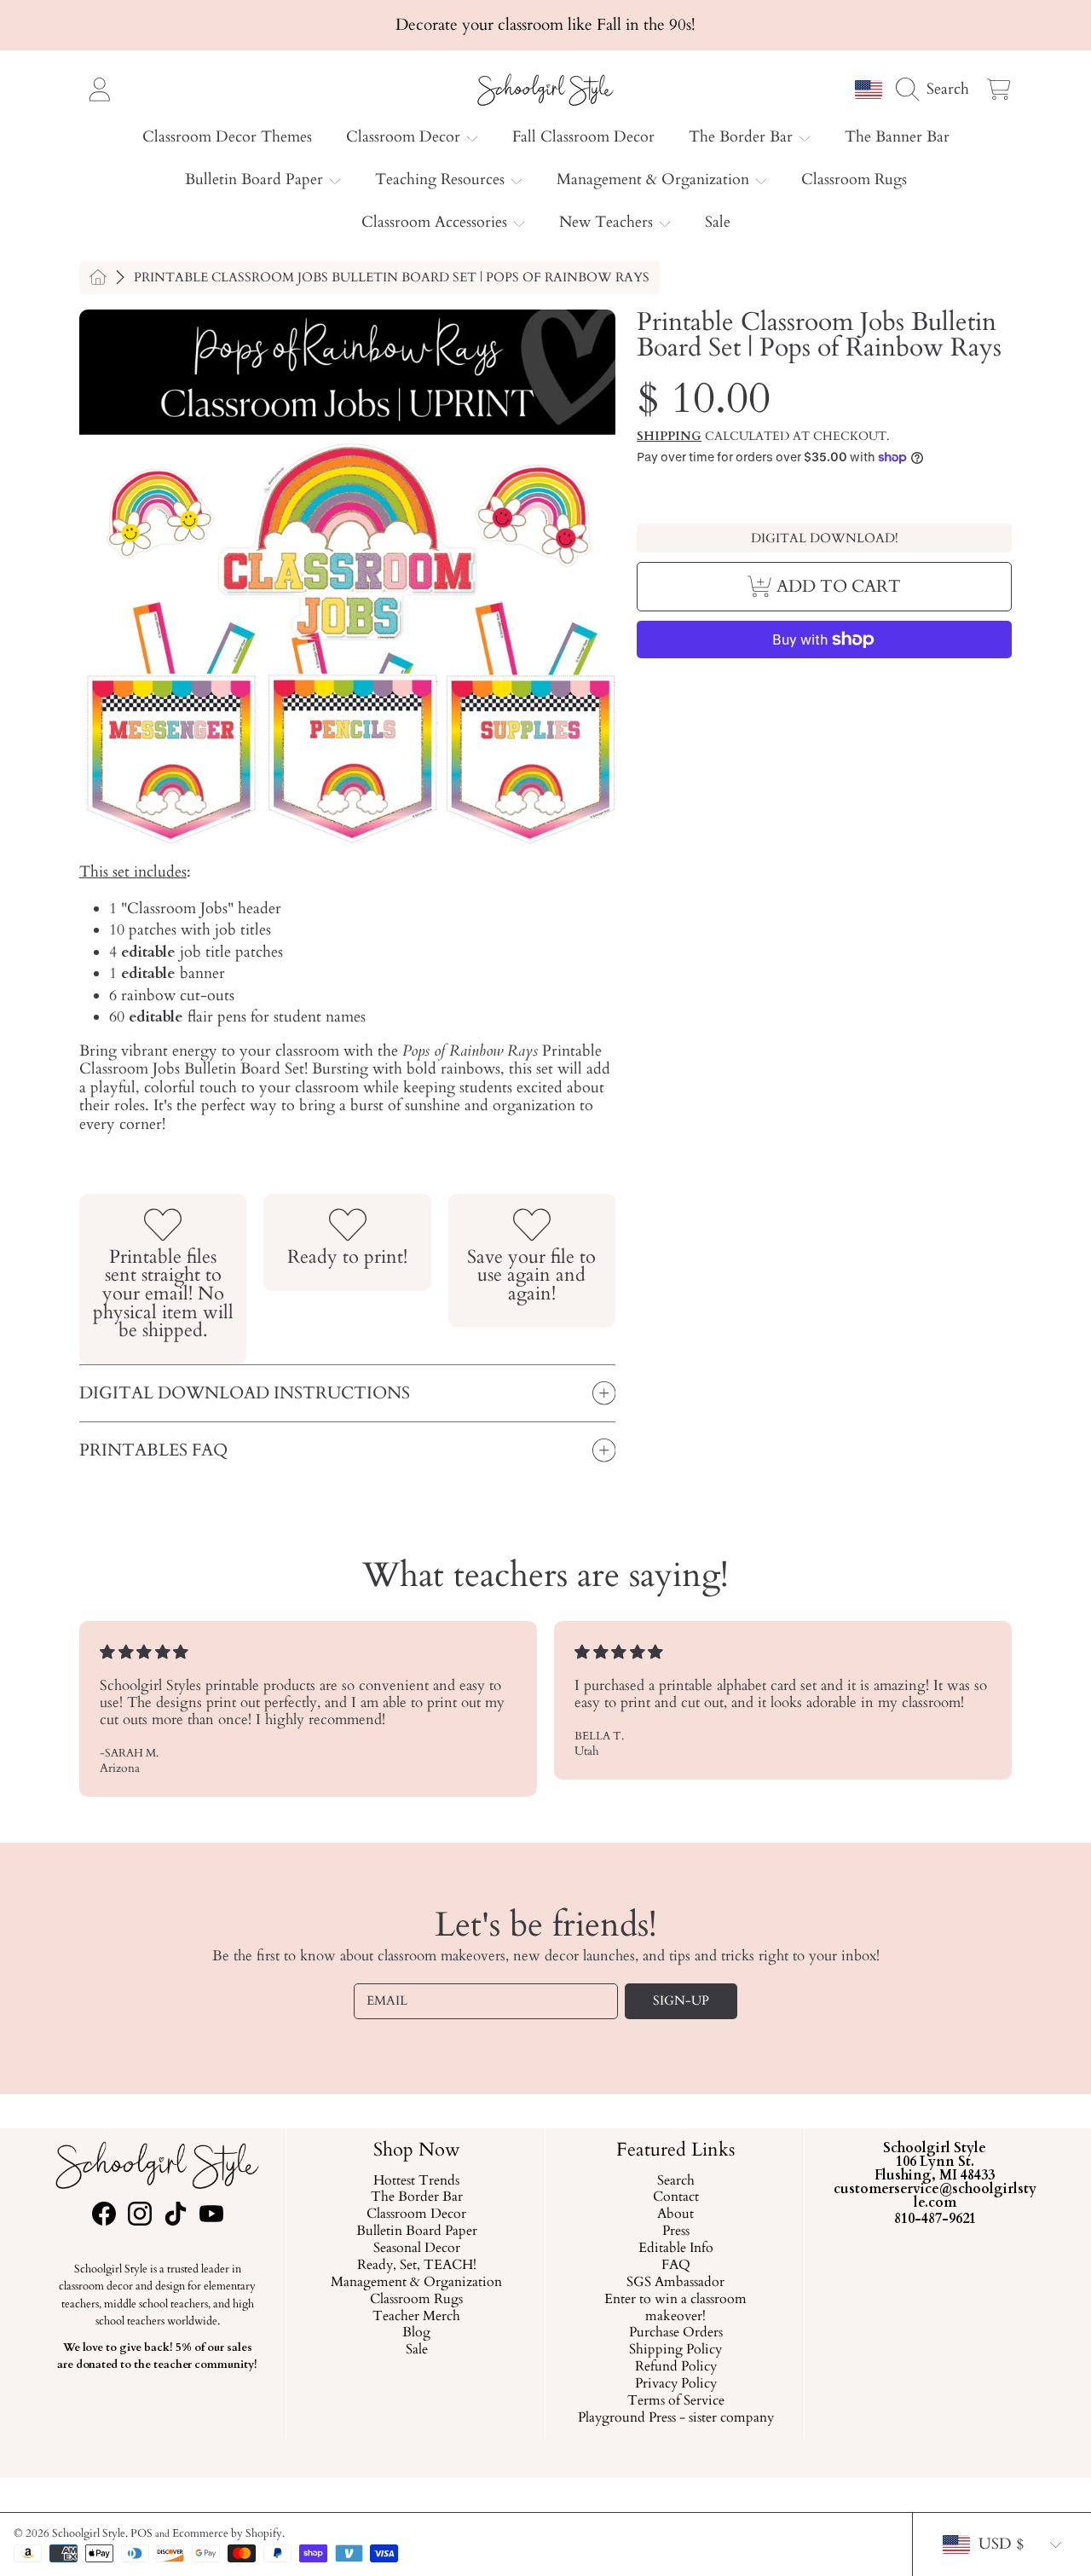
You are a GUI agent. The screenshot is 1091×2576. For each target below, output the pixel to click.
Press (675, 2232)
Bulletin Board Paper (256, 179)
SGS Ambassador (675, 2283)
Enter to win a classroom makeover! (675, 2308)
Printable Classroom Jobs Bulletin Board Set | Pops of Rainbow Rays (392, 278)
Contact (675, 2197)
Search (675, 2180)
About (675, 2214)
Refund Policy (675, 2367)
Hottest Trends (416, 2180)
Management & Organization (655, 179)
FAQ (675, 2266)
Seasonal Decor (416, 2249)
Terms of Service (675, 2401)
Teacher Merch (416, 2316)
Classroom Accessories (436, 222)
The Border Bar (743, 137)
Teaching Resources (442, 179)
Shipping (669, 437)
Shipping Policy (675, 2350)
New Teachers (608, 222)
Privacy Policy (675, 2384)
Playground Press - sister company (675, 2418)
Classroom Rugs (416, 2300)
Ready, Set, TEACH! (416, 2266)
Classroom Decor (405, 137)
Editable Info (675, 2249)
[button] (937, 89)
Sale (416, 2350)
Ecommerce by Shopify (227, 2533)
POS (141, 2533)
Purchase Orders (675, 2333)
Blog (416, 2333)
